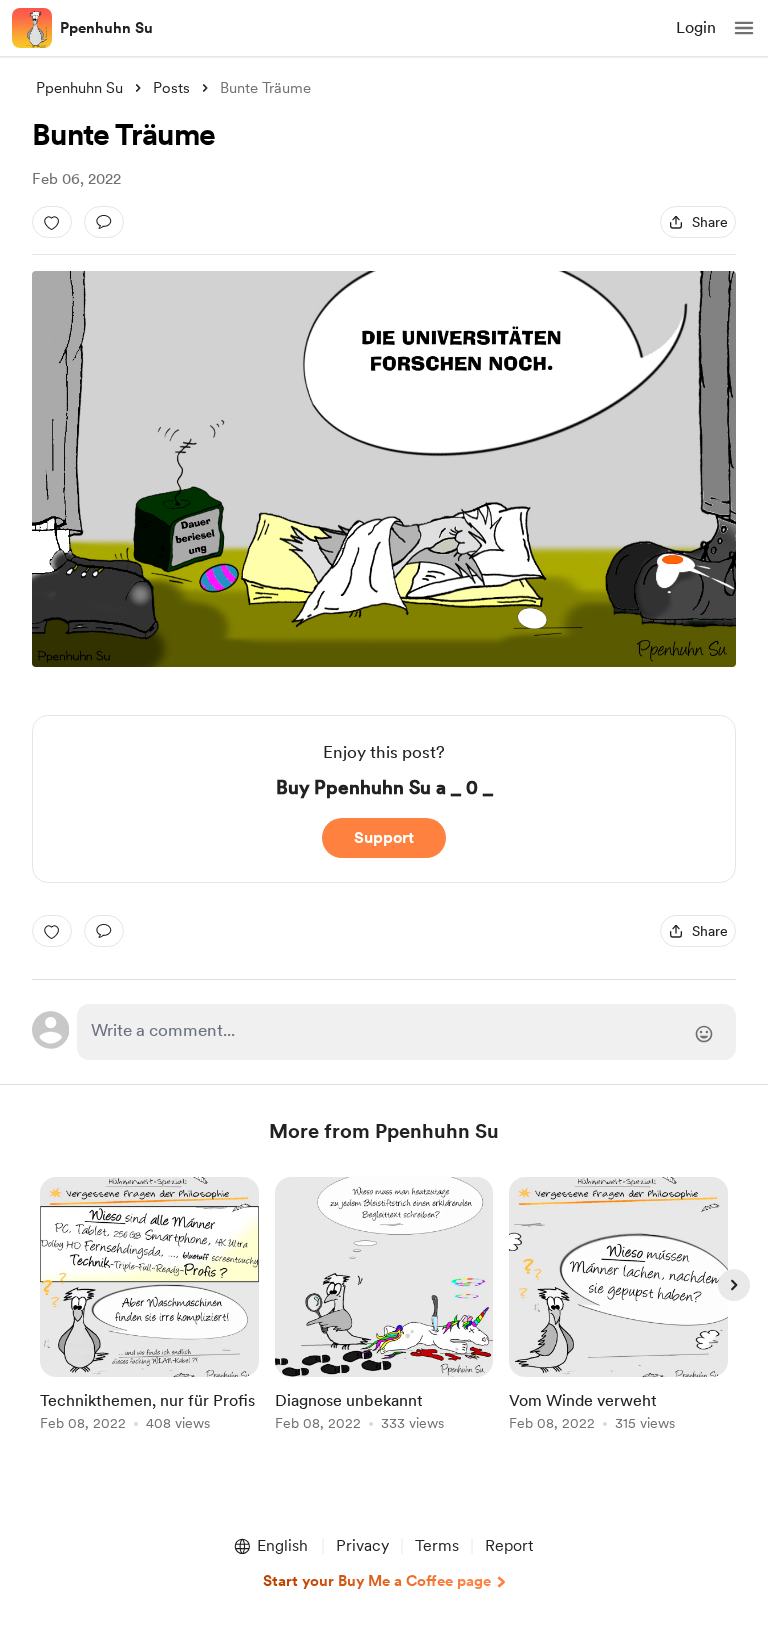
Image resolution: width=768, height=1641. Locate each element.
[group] (149, 1315)
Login (696, 27)
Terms (437, 1545)
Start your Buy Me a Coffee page (377, 1581)
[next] (734, 1285)
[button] (744, 28)
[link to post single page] (149, 1307)
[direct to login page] (406, 1032)
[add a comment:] (104, 222)
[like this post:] (52, 222)
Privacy (362, 1545)
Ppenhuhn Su (106, 28)
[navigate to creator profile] (32, 28)
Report (509, 1545)
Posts (171, 88)
